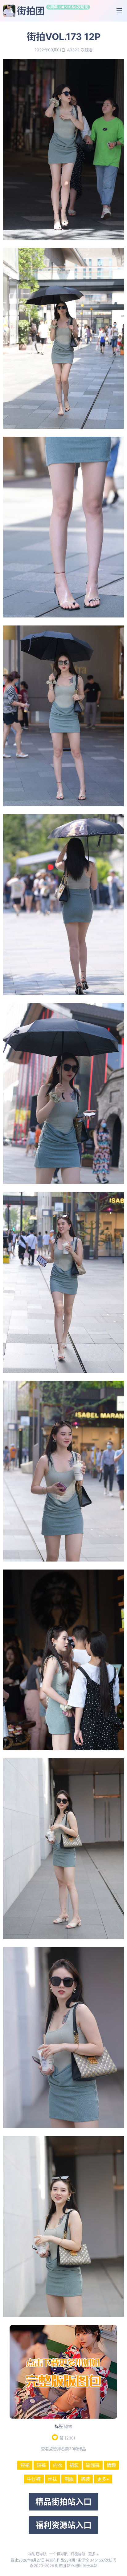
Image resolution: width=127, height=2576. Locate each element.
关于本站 (90, 2566)
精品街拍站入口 (63, 2502)
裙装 (74, 2465)
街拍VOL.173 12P (64, 37)
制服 (69, 2479)
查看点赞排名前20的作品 (63, 2449)
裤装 (85, 2479)
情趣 (111, 2465)
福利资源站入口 (63, 2525)
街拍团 (31, 11)
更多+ (103, 2479)
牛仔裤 (34, 2479)
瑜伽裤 (93, 2465)
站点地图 (74, 2566)
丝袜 (52, 2479)
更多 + (94, 2554)
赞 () (67, 2438)
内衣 (58, 2465)
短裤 (41, 2465)
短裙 (68, 2426)
